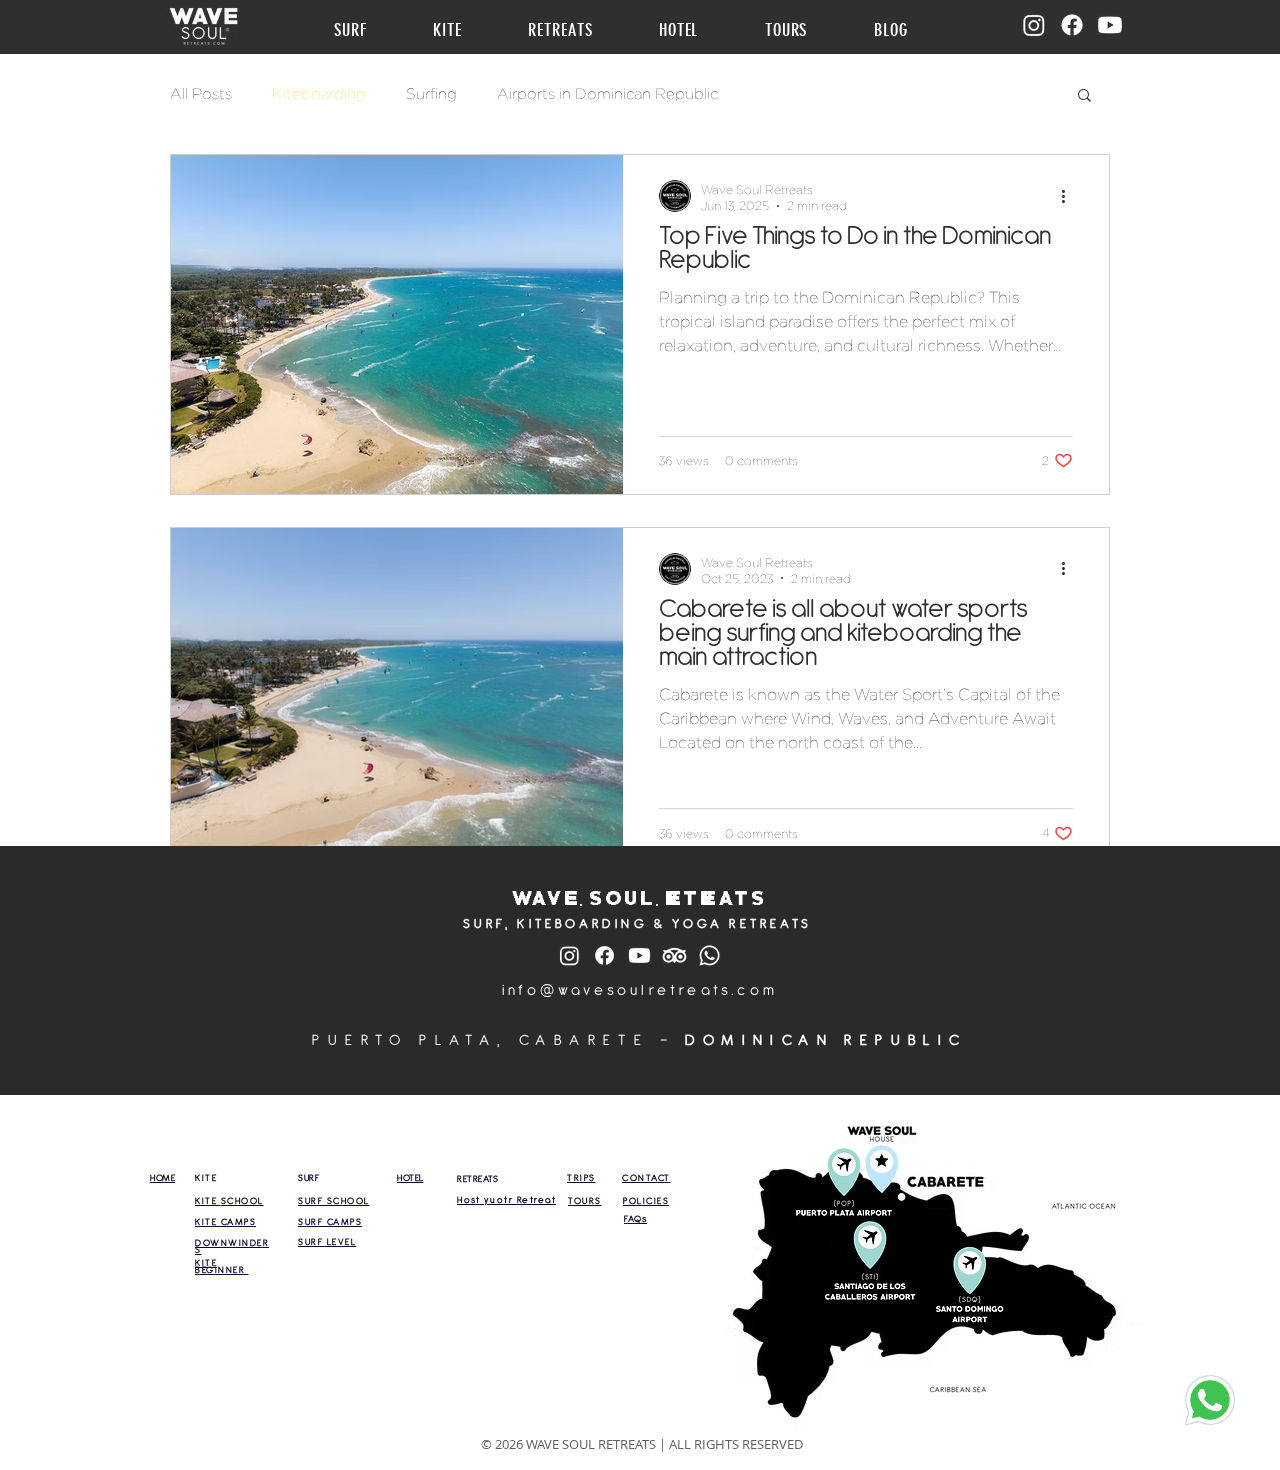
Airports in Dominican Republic (607, 94)
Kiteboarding (319, 94)
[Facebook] (1072, 25)
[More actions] (1070, 196)
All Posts (201, 94)
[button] (369, 30)
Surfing (431, 94)
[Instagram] (1034, 25)
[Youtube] (1110, 25)
